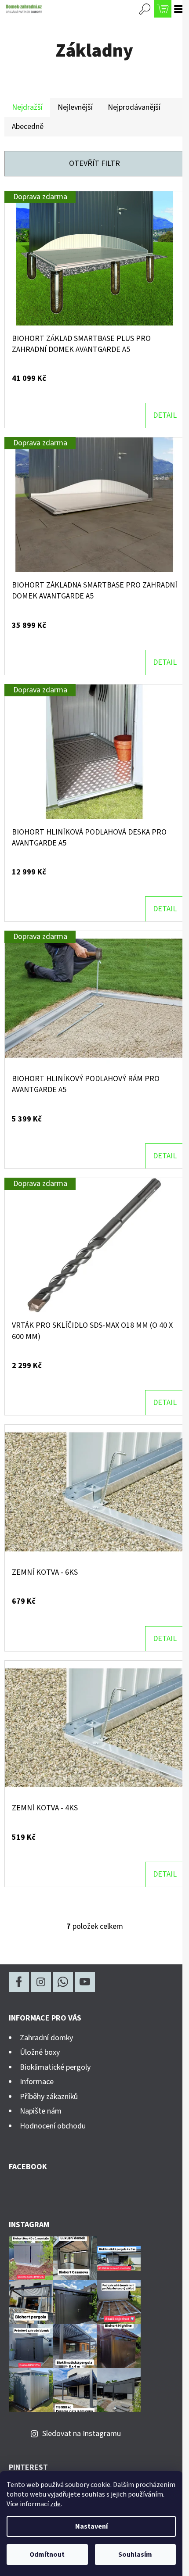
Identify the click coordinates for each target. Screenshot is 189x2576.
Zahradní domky (46, 2038)
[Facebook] (19, 1982)
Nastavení (91, 2526)
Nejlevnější (75, 107)
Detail (165, 415)
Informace (37, 2082)
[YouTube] (85, 1982)
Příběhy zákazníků (49, 2097)
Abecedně (28, 127)
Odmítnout (47, 2555)
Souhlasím (135, 2555)
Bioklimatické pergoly (55, 2067)
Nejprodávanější (134, 107)
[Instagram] (41, 1982)
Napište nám (41, 2111)
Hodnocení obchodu (53, 2126)
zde (55, 2504)
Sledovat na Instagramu (82, 2434)
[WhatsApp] (63, 1982)
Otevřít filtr (94, 163)
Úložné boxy (40, 2052)
